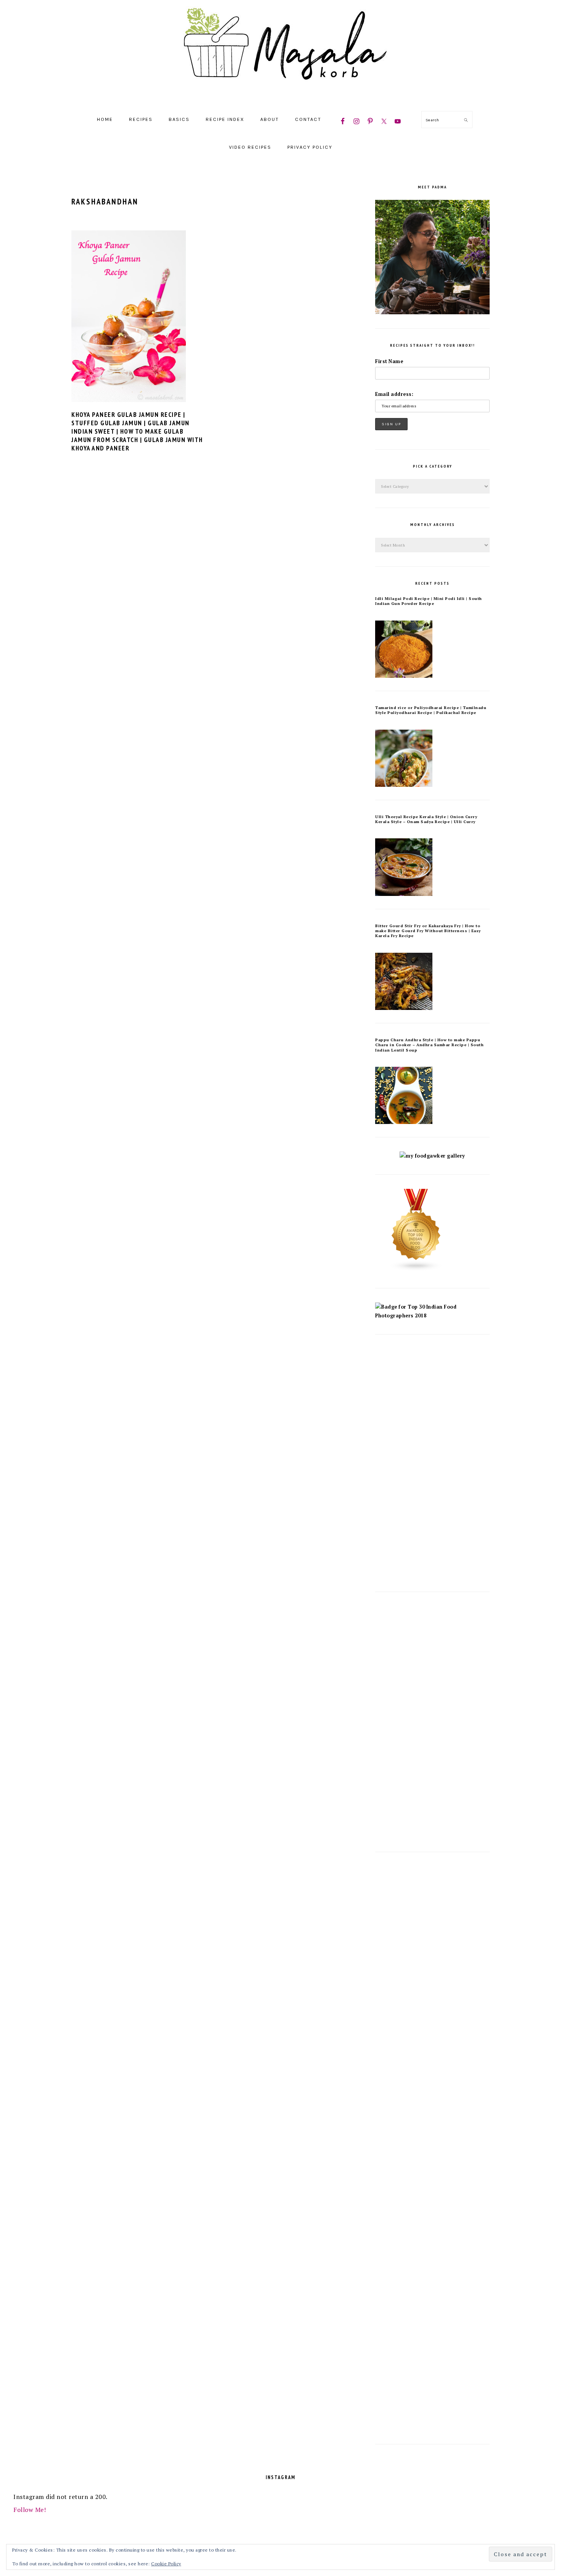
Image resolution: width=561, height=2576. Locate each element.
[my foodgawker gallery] (432, 1156)
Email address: (394, 394)
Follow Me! (30, 2510)
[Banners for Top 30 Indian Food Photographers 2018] (432, 1316)
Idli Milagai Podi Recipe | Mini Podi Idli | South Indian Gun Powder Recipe (429, 601)
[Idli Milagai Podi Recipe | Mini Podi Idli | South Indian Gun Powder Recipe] (404, 676)
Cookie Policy (166, 2564)
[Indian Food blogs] (416, 1270)
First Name (389, 361)
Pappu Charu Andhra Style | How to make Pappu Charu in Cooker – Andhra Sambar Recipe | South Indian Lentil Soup (429, 1045)
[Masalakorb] (280, 96)
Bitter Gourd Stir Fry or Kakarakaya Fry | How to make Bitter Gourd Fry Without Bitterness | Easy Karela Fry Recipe (428, 931)
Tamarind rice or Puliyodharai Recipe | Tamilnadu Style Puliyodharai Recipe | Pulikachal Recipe (431, 710)
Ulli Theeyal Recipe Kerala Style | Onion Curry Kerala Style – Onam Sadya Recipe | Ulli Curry (426, 819)
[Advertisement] (432, 1463)
